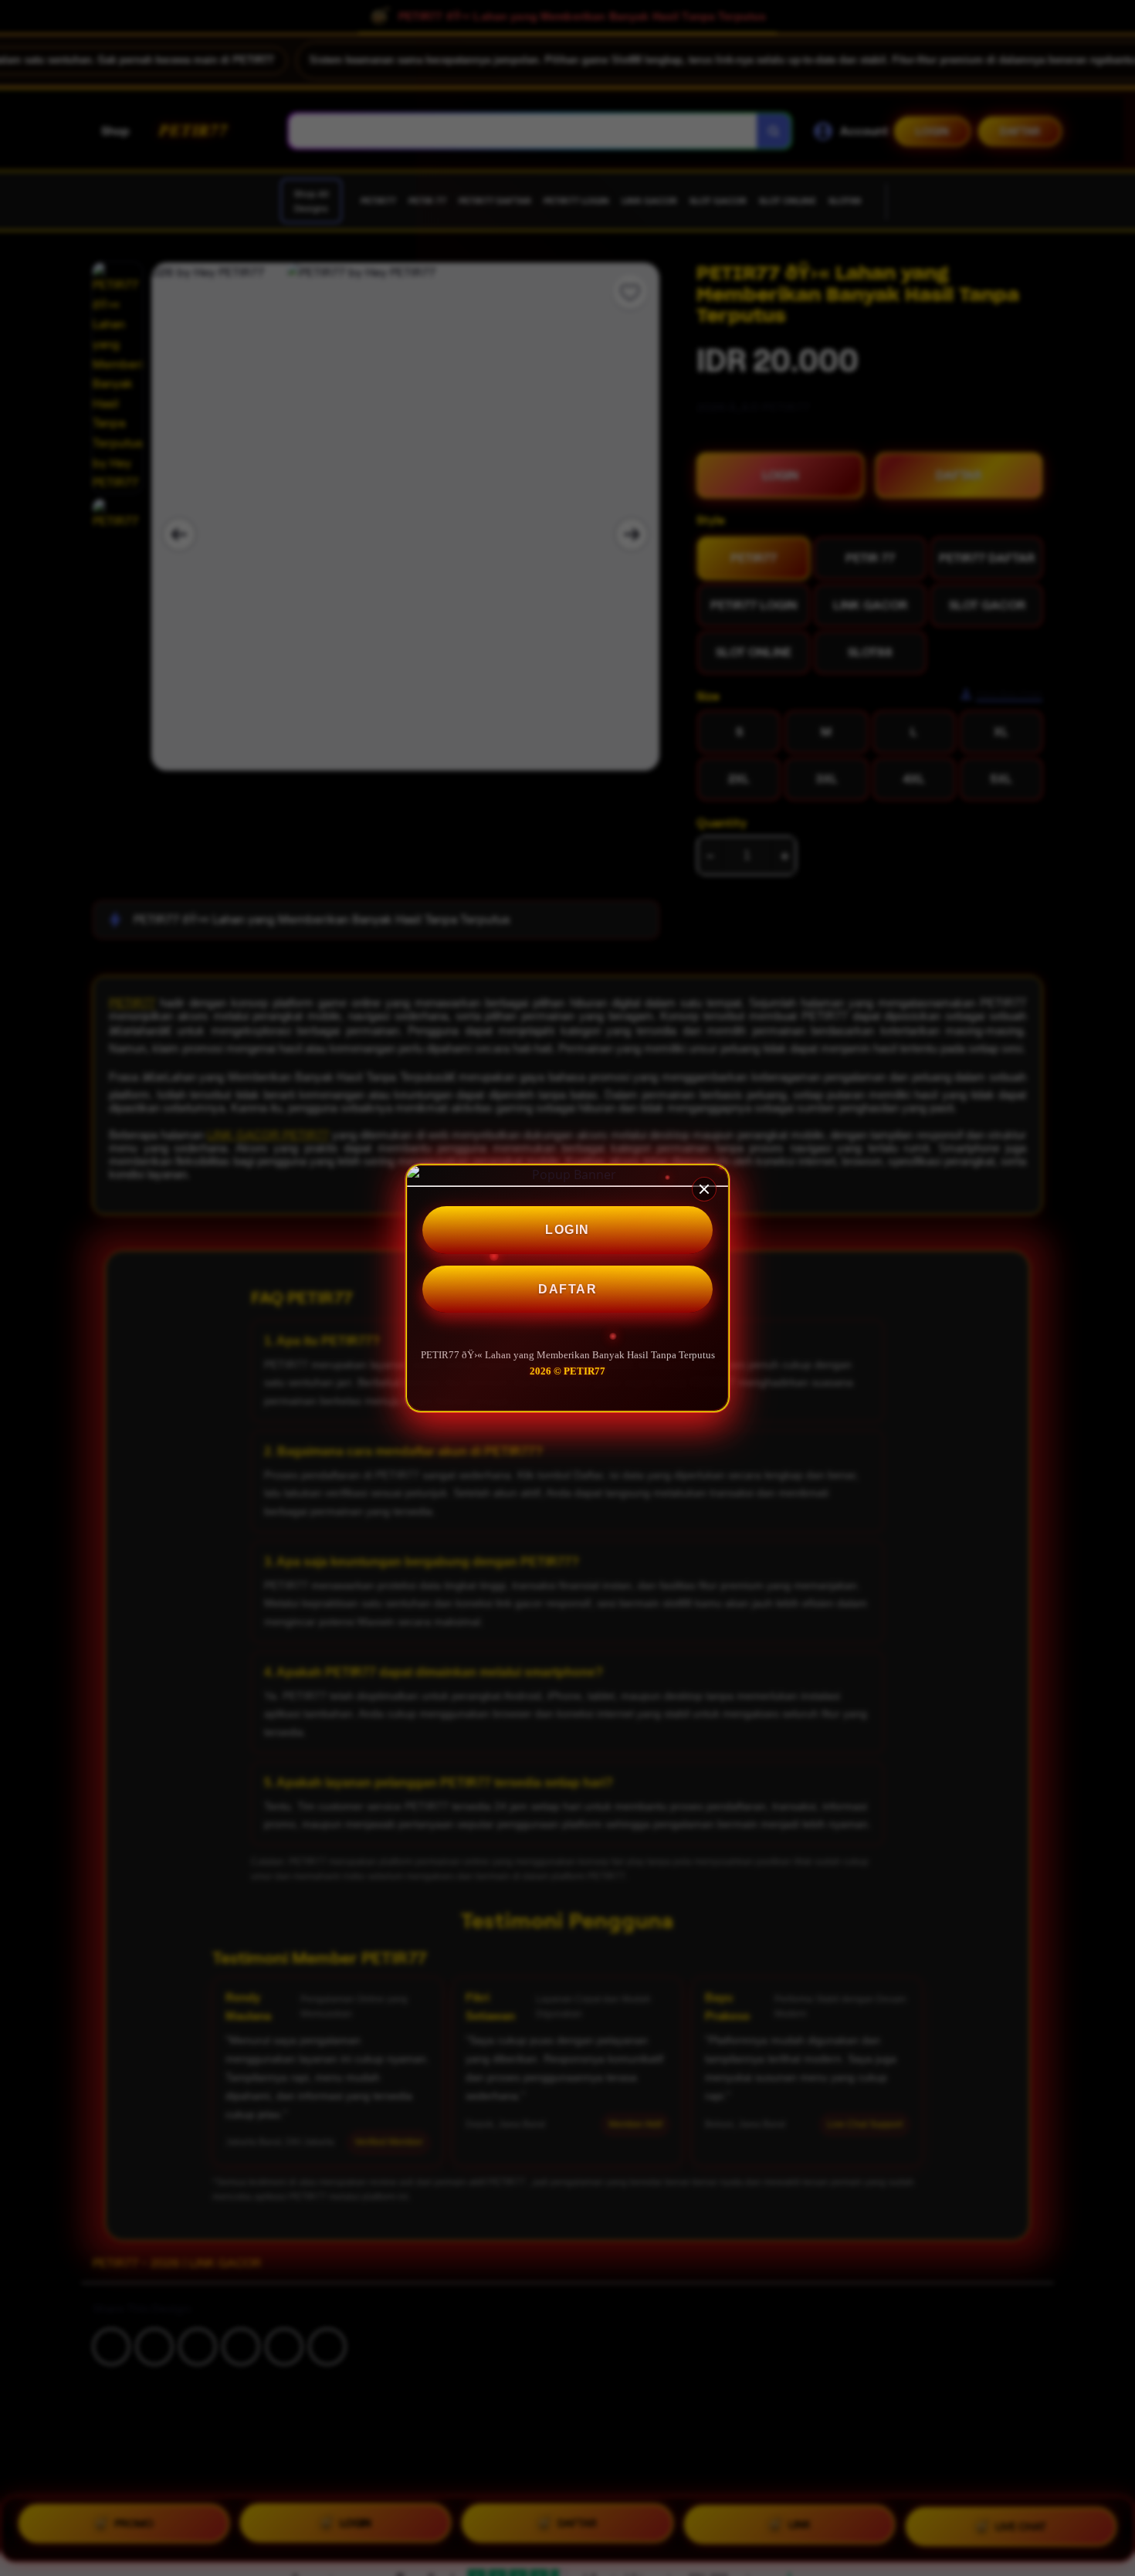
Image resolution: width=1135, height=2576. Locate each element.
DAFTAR (567, 1289)
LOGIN (567, 1230)
